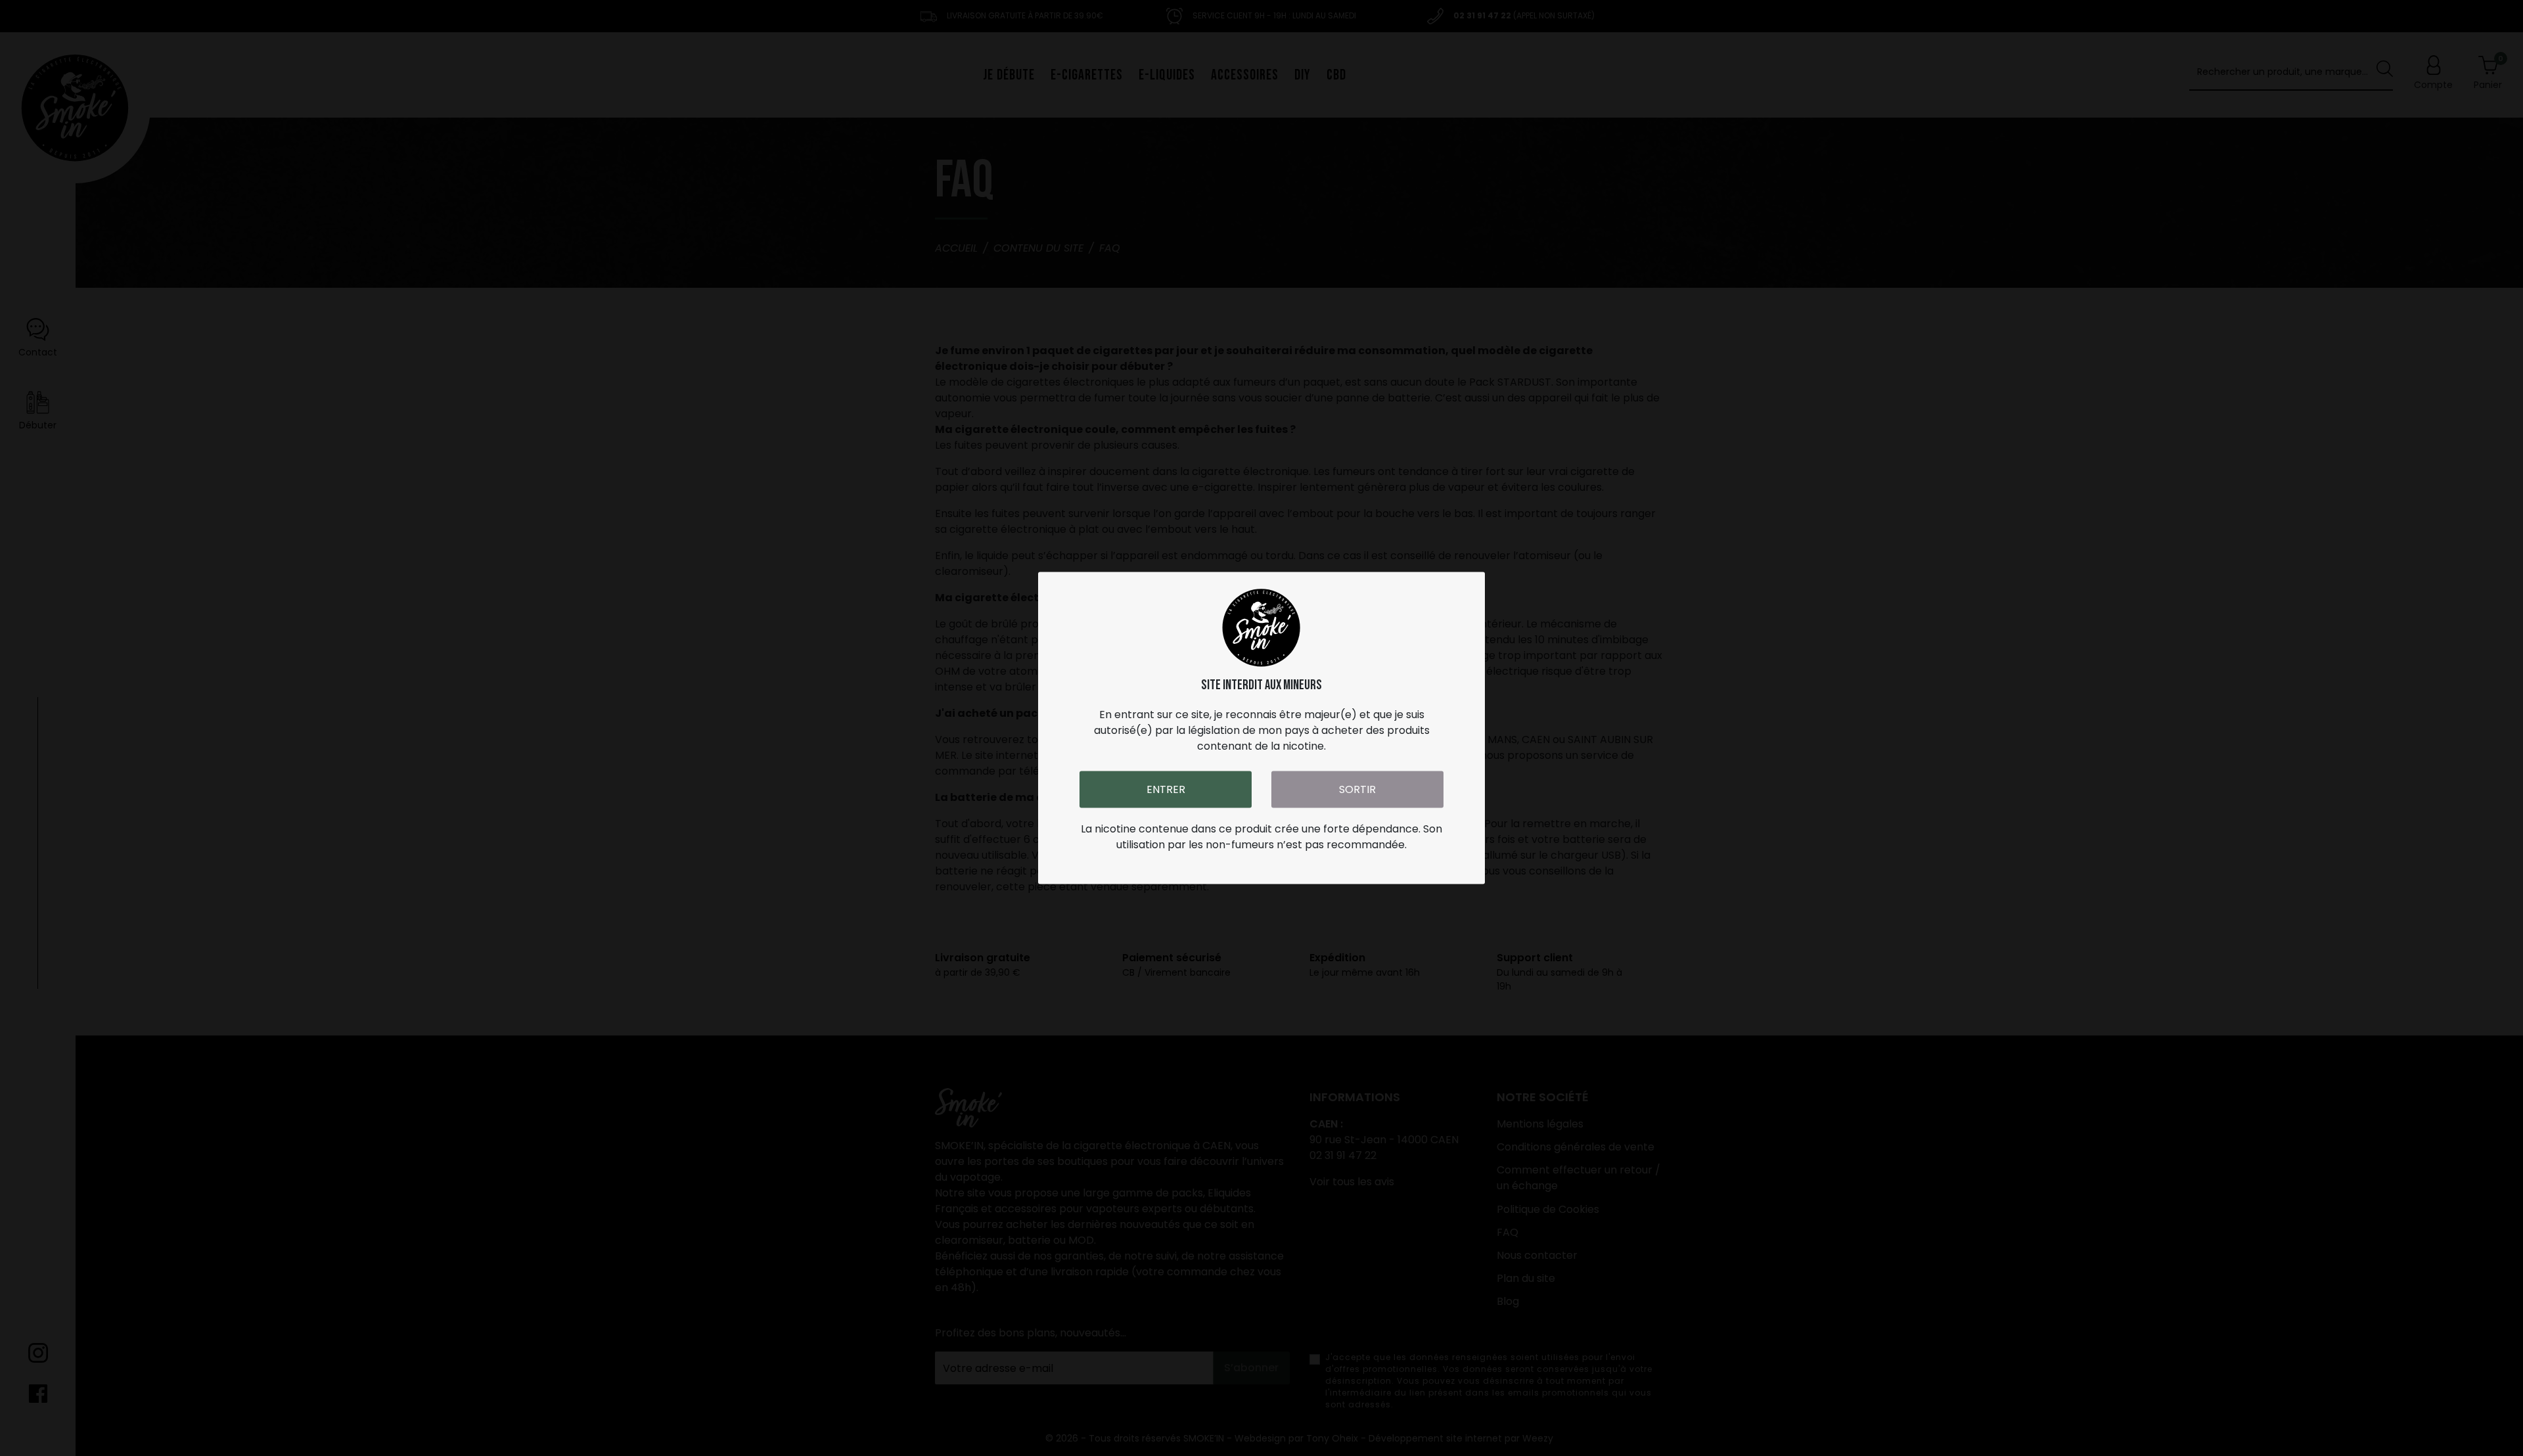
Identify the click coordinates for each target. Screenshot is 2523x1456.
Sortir (1357, 789)
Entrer (1166, 789)
